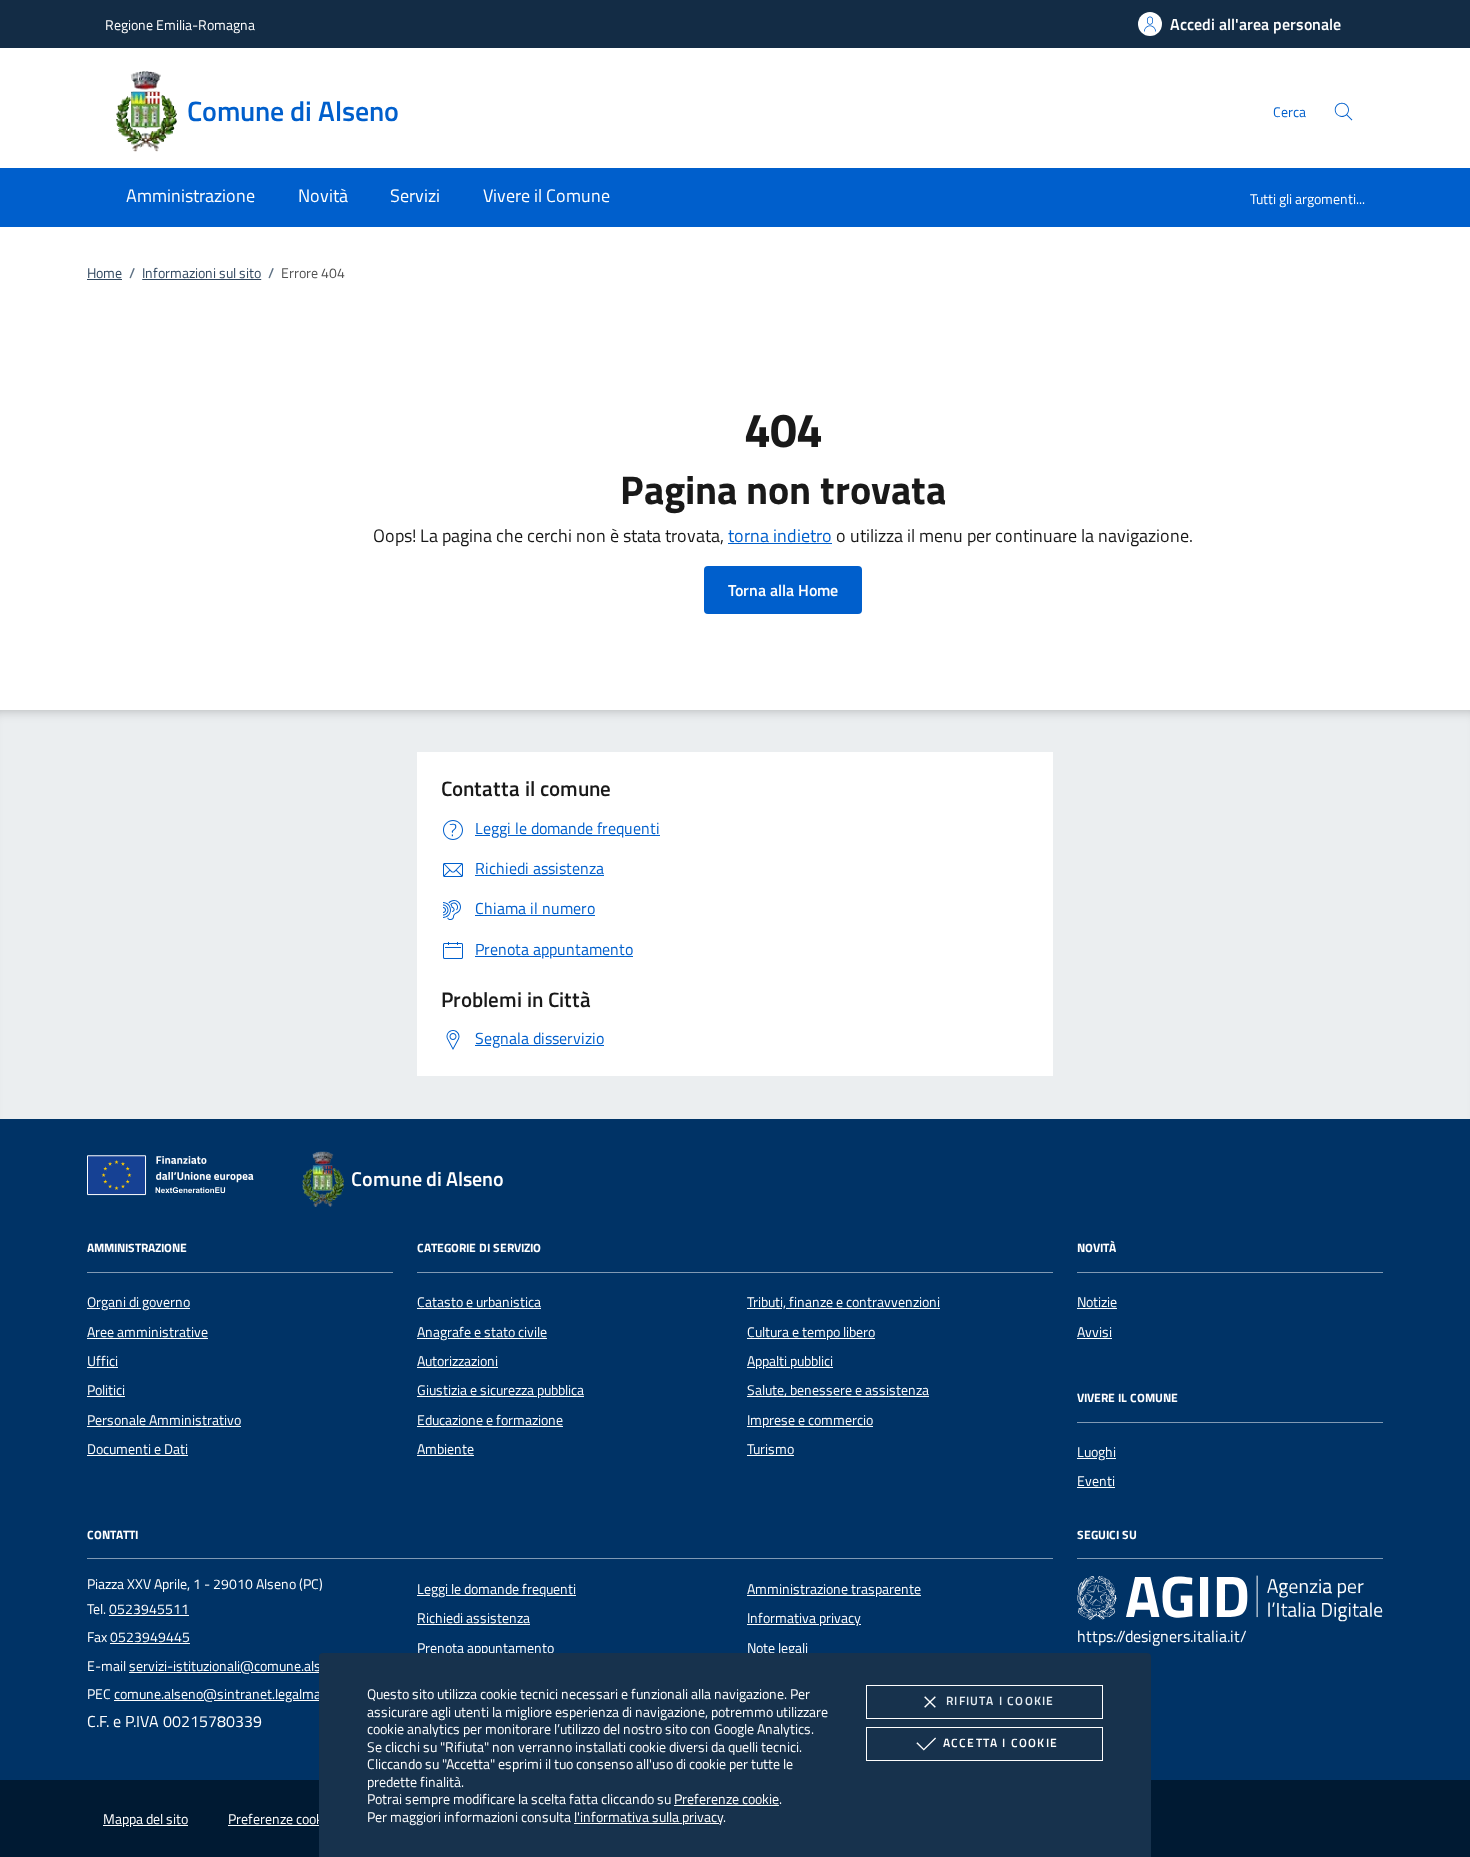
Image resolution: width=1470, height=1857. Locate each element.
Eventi (1096, 1481)
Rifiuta (1000, 1700)
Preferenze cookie (726, 1798)
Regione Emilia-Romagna (180, 24)
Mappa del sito (145, 1819)
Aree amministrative (147, 1332)
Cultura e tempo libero (811, 1332)
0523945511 (149, 1609)
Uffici (102, 1361)
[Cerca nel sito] (1343, 111)
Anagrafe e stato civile (482, 1332)
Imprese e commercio (810, 1420)
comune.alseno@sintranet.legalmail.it (226, 1694)
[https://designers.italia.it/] (1230, 1597)
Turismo (770, 1449)
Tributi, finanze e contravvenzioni (843, 1302)
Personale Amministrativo (164, 1420)
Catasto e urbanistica (479, 1302)
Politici (106, 1390)
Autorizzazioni (457, 1361)
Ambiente (445, 1449)
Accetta (1000, 1742)
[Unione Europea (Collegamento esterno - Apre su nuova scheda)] (176, 1179)
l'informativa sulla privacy (648, 1816)
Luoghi (1096, 1452)
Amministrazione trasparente (834, 1589)
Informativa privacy (804, 1618)
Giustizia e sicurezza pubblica (500, 1390)
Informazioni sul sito (201, 273)
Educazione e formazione (490, 1420)
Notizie (1097, 1302)
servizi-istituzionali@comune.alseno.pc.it (249, 1666)
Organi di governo (138, 1302)
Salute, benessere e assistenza (838, 1390)
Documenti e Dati (137, 1449)
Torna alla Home (783, 590)
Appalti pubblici (790, 1361)
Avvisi (1094, 1332)
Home (104, 273)
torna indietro (780, 535)
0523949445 (150, 1637)
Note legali (777, 1648)
